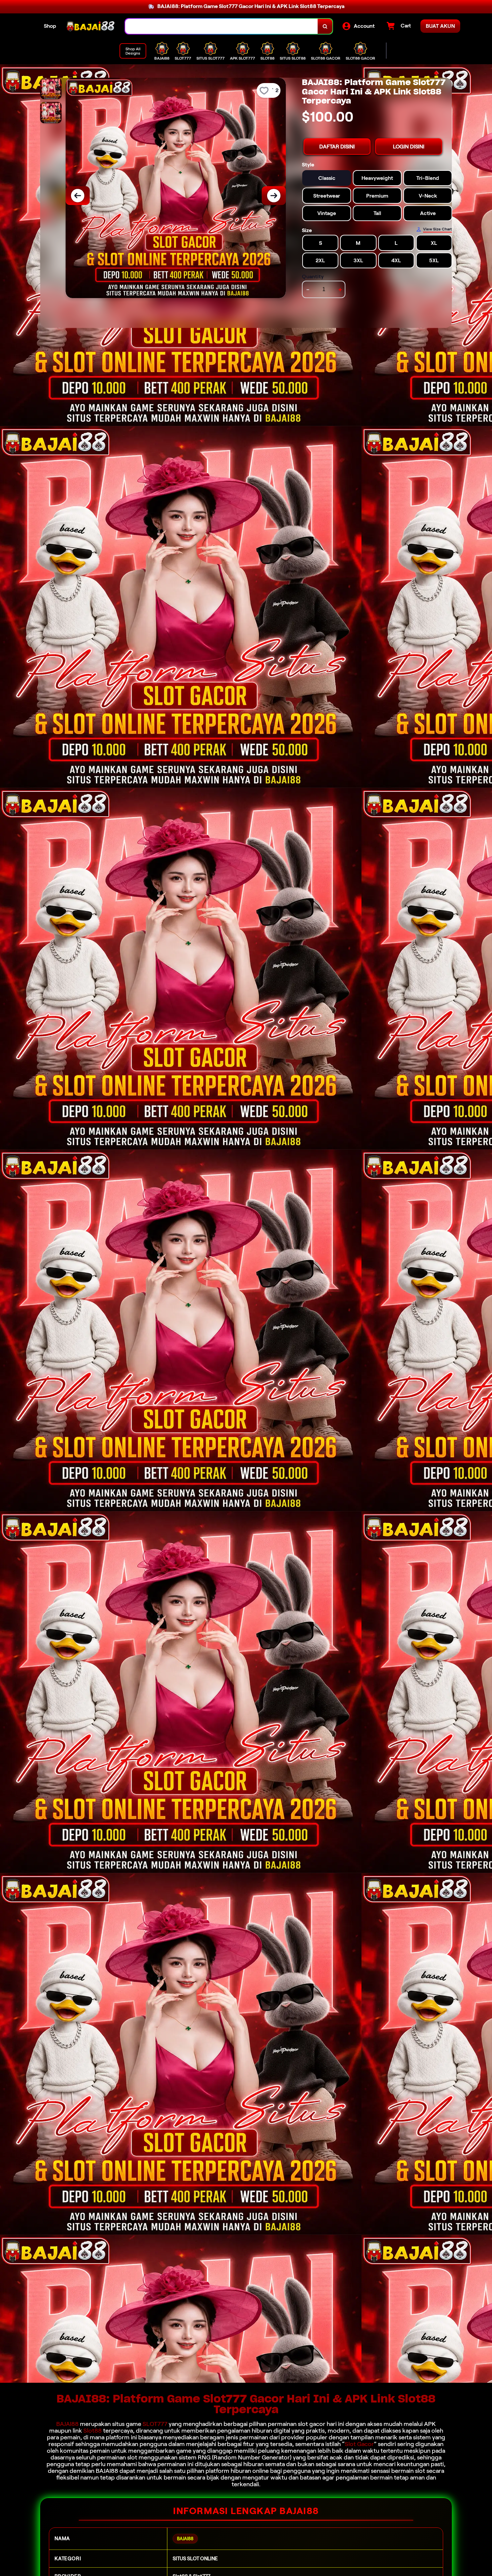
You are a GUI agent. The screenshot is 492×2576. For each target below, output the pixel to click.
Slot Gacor (359, 2444)
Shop (50, 26)
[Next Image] (274, 196)
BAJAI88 (67, 2424)
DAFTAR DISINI (337, 147)
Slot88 (93, 2431)
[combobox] (222, 26)
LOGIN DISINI (409, 147)
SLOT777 (155, 2424)
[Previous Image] (78, 196)
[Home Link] (91, 26)
